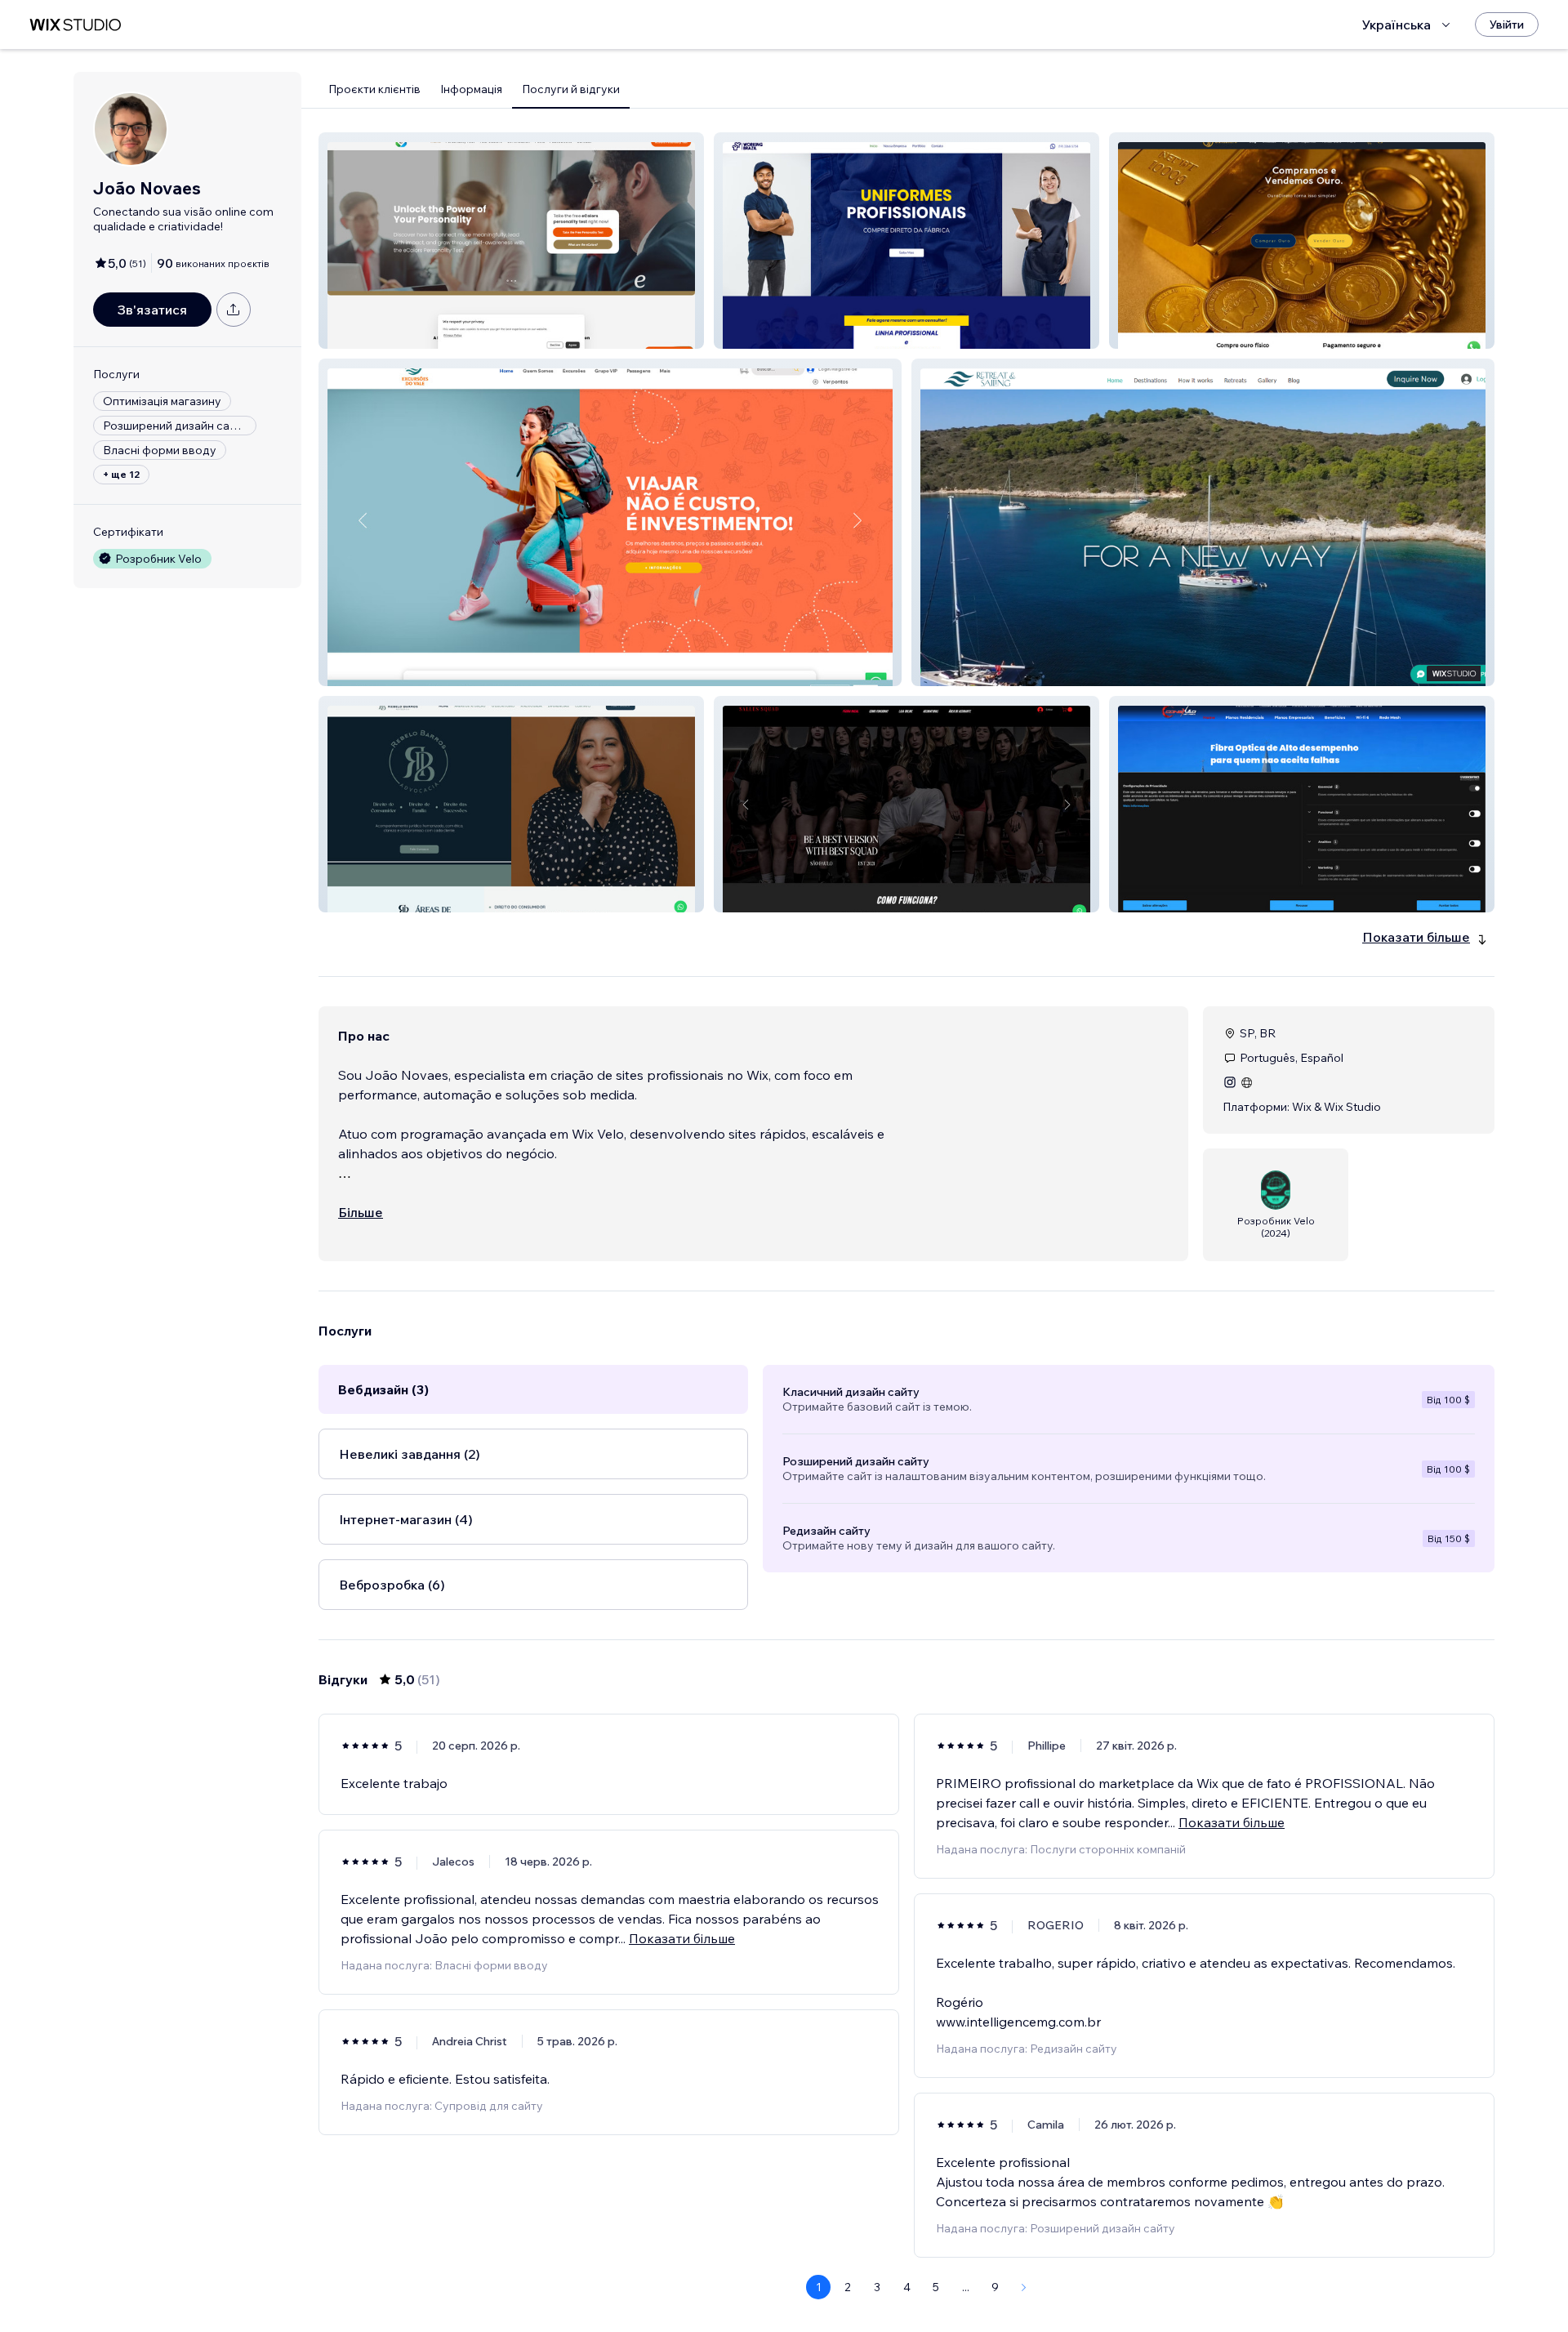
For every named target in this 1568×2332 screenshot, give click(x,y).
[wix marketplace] (75, 25)
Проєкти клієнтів (374, 89)
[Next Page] (1024, 2287)
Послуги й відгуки (571, 89)
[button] (511, 241)
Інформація (471, 89)
